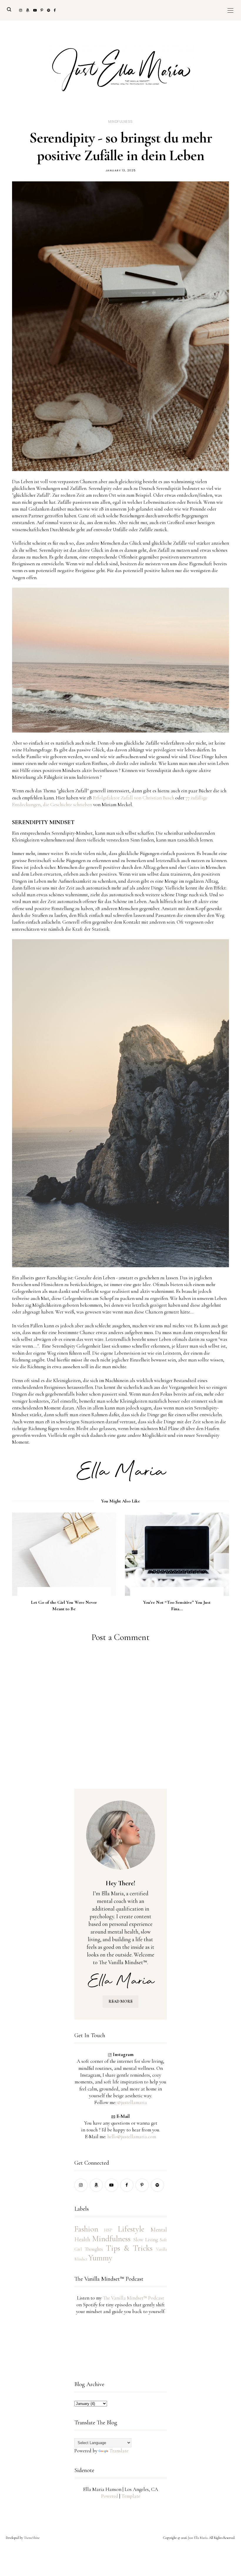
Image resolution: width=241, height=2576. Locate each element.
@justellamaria (132, 2102)
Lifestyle (131, 2229)
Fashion (86, 2229)
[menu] (230, 10)
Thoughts (94, 2249)
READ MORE (120, 2001)
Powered (110, 2496)
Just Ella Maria (198, 2538)
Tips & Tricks (129, 2248)
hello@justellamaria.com (132, 2137)
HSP (108, 2230)
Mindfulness (120, 121)
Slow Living (145, 2240)
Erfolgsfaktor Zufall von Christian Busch (133, 798)
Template (131, 2496)
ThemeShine (32, 2538)
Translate (119, 2451)
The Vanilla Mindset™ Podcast (133, 2298)
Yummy (100, 2258)
